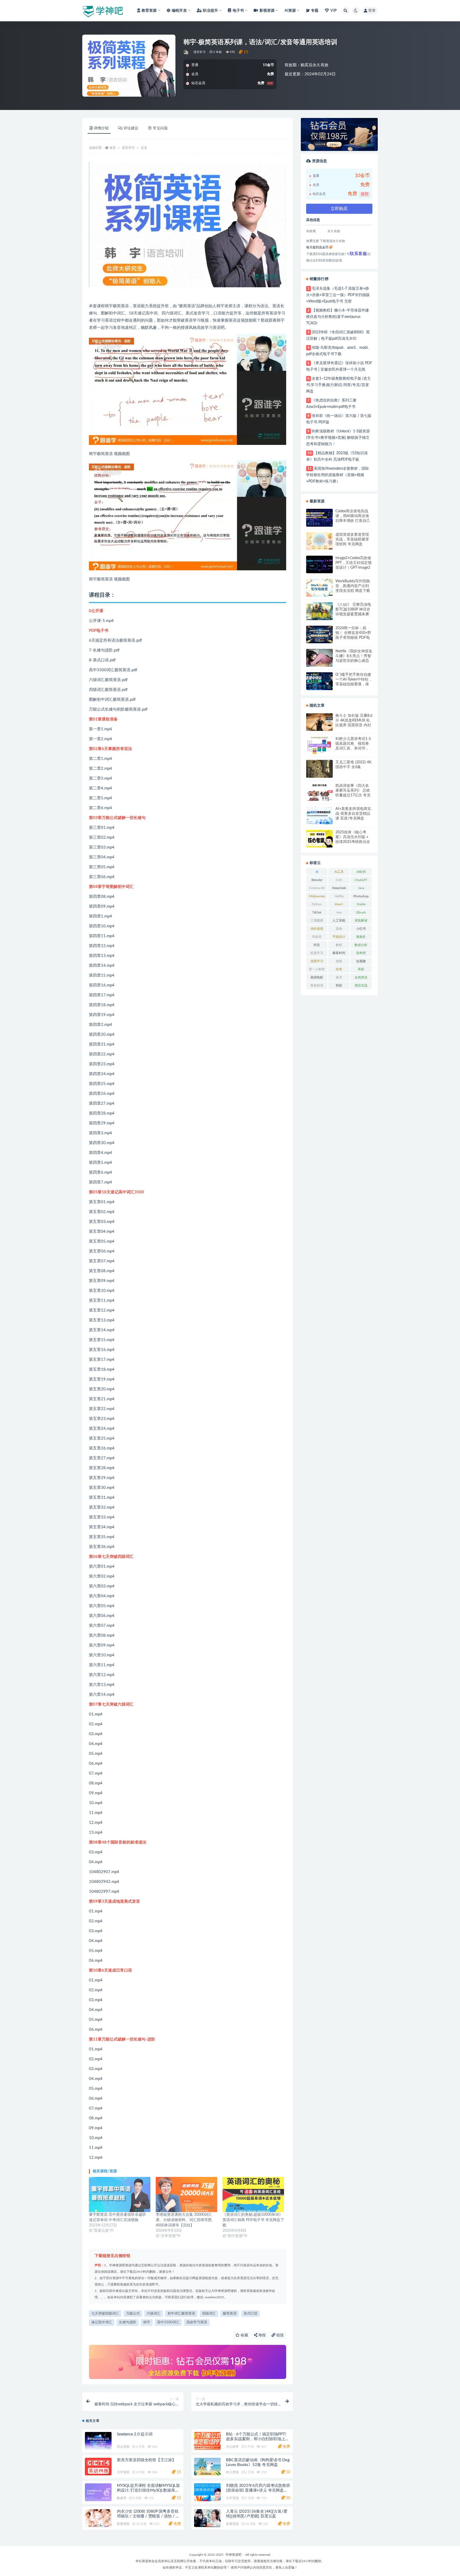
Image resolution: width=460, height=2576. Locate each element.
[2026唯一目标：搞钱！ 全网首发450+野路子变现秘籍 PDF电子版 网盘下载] (319, 635)
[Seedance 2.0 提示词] (98, 2441)
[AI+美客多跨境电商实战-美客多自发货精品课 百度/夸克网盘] (319, 816)
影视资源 (123, 2524)
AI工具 (339, 872)
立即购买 (339, 209)
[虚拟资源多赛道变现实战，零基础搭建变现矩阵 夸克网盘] (319, 541)
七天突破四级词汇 (105, 2314)
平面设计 (339, 937)
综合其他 (123, 2447)
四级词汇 (209, 2314)
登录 (372, 11)
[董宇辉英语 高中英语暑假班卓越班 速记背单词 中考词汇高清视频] (120, 2194)
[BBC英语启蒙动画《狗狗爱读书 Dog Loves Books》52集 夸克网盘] (207, 2467)
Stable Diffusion (361, 905)
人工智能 (339, 920)
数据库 (122, 2498)
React (339, 904)
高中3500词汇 (168, 2322)
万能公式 (133, 2314)
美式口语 (250, 2314)
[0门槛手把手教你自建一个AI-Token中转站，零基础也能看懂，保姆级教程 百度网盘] (319, 681)
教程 (339, 945)
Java (361, 888)
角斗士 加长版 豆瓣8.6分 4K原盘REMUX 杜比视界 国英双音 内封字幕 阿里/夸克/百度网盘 (354, 721)
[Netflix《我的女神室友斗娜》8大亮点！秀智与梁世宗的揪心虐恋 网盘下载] (319, 658)
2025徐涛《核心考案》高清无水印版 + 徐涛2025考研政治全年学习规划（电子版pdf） (353, 837)
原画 (339, 929)
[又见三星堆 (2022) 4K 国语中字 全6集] (319, 769)
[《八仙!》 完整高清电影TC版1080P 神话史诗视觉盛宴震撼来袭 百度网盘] (319, 611)
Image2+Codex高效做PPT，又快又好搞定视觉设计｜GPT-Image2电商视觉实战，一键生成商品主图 (354, 563)
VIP (334, 11)
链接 (280, 2335)
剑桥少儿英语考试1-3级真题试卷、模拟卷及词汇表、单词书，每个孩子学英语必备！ (353, 744)
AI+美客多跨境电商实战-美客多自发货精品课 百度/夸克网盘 (353, 814)
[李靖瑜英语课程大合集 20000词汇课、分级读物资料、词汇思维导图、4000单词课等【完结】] (186, 2194)
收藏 (244, 2335)
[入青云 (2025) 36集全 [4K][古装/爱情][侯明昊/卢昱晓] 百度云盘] (207, 2518)
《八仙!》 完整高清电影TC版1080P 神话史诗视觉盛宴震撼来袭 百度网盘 (353, 610)
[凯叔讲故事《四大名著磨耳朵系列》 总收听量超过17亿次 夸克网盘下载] (319, 792)
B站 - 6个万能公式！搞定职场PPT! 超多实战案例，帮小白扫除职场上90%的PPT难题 (256, 2439)
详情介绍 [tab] (101, 128)
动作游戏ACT (317, 930)
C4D (339, 880)
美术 (339, 977)
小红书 (361, 929)
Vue (339, 912)
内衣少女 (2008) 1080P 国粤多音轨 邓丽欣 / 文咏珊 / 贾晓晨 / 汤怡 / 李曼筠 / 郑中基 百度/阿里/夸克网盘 (148, 2516)
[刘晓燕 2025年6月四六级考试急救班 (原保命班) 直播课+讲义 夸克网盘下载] (207, 2492)
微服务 (361, 937)
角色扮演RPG (317, 986)
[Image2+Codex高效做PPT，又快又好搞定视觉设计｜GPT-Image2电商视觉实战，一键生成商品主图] (319, 565)
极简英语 (230, 2314)
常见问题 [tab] (160, 128)
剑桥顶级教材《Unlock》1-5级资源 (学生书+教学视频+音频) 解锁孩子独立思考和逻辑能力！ (338, 438)
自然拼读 (361, 977)
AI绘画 (361, 872)
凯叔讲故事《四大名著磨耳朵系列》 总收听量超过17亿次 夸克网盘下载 (353, 791)
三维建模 (317, 920)
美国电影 (317, 977)
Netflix (339, 896)
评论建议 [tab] (131, 128)
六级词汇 (154, 2314)
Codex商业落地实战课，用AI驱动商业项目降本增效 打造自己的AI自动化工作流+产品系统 (353, 516)
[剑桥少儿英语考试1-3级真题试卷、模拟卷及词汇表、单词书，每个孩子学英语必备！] (319, 745)
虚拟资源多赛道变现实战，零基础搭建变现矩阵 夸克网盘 (352, 539)
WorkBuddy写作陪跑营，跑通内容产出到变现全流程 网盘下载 (353, 586)
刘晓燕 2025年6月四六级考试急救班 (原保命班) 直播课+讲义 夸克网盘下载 (258, 2490)
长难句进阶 (128, 2322)
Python (317, 904)
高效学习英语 (197, 2322)
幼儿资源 (232, 2472)
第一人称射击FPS (317, 970)
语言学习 (200, 52)
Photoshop (361, 896)
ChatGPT (361, 880)
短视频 (361, 961)
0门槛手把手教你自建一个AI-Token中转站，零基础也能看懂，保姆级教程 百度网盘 (354, 680)
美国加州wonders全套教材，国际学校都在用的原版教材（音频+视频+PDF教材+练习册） (338, 475)
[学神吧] (186, 52)
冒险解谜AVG (361, 922)
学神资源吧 (233, 2555)
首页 (113, 148)
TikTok (317, 912)
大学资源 (123, 2472)
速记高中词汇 (102, 2322)
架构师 (361, 953)
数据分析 (361, 945)
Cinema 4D (317, 888)
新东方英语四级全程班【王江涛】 (146, 2460)
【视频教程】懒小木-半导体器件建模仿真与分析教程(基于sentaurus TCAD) (338, 317)
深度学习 (317, 961)
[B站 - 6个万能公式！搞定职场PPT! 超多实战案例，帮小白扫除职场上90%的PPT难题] (207, 2441)
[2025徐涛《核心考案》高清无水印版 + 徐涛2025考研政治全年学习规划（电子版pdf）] (319, 839)
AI (317, 872)
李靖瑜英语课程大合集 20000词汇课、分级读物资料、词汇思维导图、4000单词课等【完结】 (186, 2220)
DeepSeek (339, 888)
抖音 (317, 945)
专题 (315, 11)
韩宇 (147, 2322)
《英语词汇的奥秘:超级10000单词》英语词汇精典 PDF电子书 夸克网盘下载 (253, 2220)
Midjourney (317, 896)
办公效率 (232, 2447)
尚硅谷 (317, 937)
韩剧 (339, 985)
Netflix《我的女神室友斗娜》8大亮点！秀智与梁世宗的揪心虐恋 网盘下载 (354, 656)
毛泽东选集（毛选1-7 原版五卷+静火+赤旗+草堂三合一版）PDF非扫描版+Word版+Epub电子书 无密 (338, 295)
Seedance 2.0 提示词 (135, 2434)
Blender (317, 880)
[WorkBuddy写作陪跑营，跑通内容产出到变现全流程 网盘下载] (319, 588)
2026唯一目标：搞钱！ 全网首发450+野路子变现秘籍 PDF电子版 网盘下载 (353, 633)
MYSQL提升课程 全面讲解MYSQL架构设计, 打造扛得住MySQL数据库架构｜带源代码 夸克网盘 (148, 2490)
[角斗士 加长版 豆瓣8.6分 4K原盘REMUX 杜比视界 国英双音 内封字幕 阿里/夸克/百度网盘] (319, 722)
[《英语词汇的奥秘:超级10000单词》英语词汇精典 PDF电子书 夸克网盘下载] (253, 2194)
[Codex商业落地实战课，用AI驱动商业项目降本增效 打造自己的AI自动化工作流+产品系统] (319, 518)
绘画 (339, 969)
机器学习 (317, 953)
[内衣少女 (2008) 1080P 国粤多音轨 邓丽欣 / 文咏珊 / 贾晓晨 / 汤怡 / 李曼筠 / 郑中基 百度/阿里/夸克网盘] (98, 2518)
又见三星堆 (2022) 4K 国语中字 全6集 (353, 765)
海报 (261, 2335)
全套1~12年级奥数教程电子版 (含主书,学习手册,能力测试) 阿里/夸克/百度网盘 (338, 385)
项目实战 (361, 985)
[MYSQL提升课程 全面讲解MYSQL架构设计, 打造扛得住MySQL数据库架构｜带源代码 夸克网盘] (98, 2492)
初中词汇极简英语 (181, 2314)
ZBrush (361, 912)
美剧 (361, 969)
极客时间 (339, 953)
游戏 (339, 961)
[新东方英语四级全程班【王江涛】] (98, 2467)
